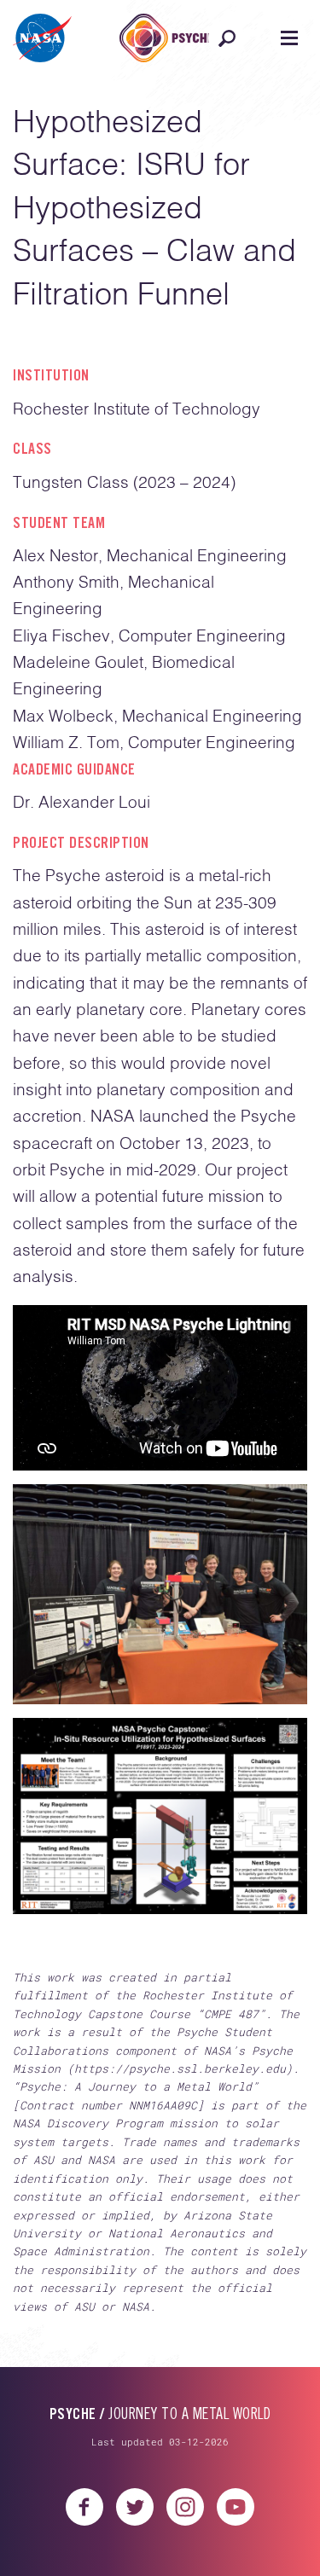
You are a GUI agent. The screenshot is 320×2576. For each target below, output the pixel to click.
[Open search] (227, 38)
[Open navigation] (289, 38)
